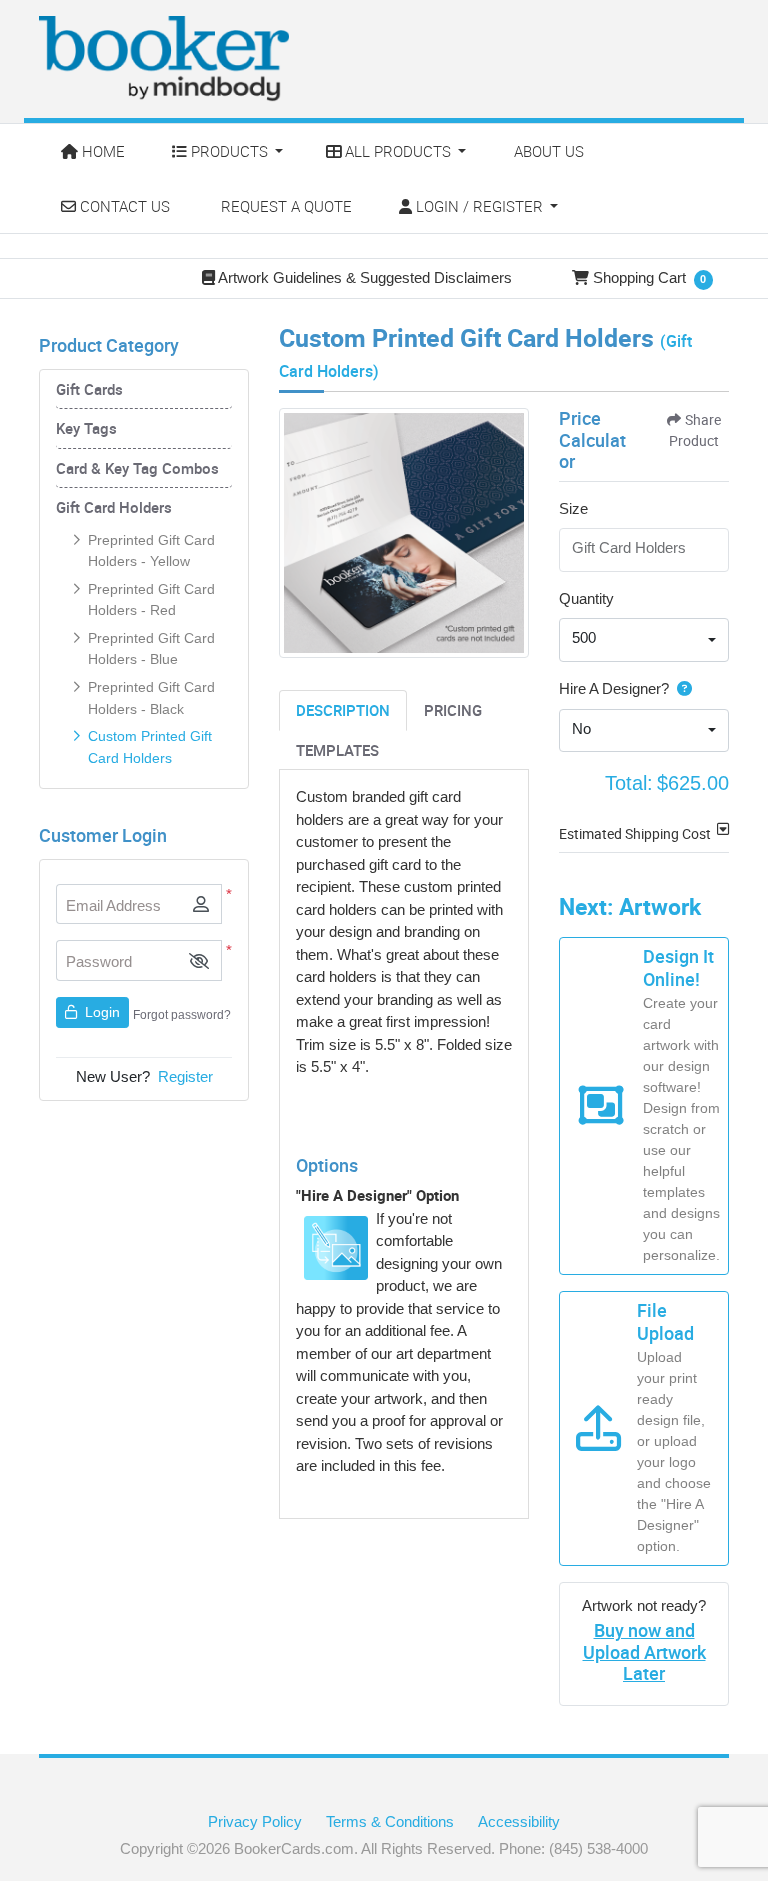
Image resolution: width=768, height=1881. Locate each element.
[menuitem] (94, 151)
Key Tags (86, 428)
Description (343, 710)
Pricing (453, 710)
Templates (337, 750)
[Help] (680, 688)
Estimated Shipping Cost (635, 833)
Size (573, 508)
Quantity (586, 598)
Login (100, 1012)
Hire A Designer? (614, 688)
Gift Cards (89, 389)
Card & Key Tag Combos (137, 468)
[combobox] (644, 640)
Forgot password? (182, 1015)
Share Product (695, 430)
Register (185, 1076)
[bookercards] (164, 59)
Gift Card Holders (114, 507)
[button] (199, 960)
